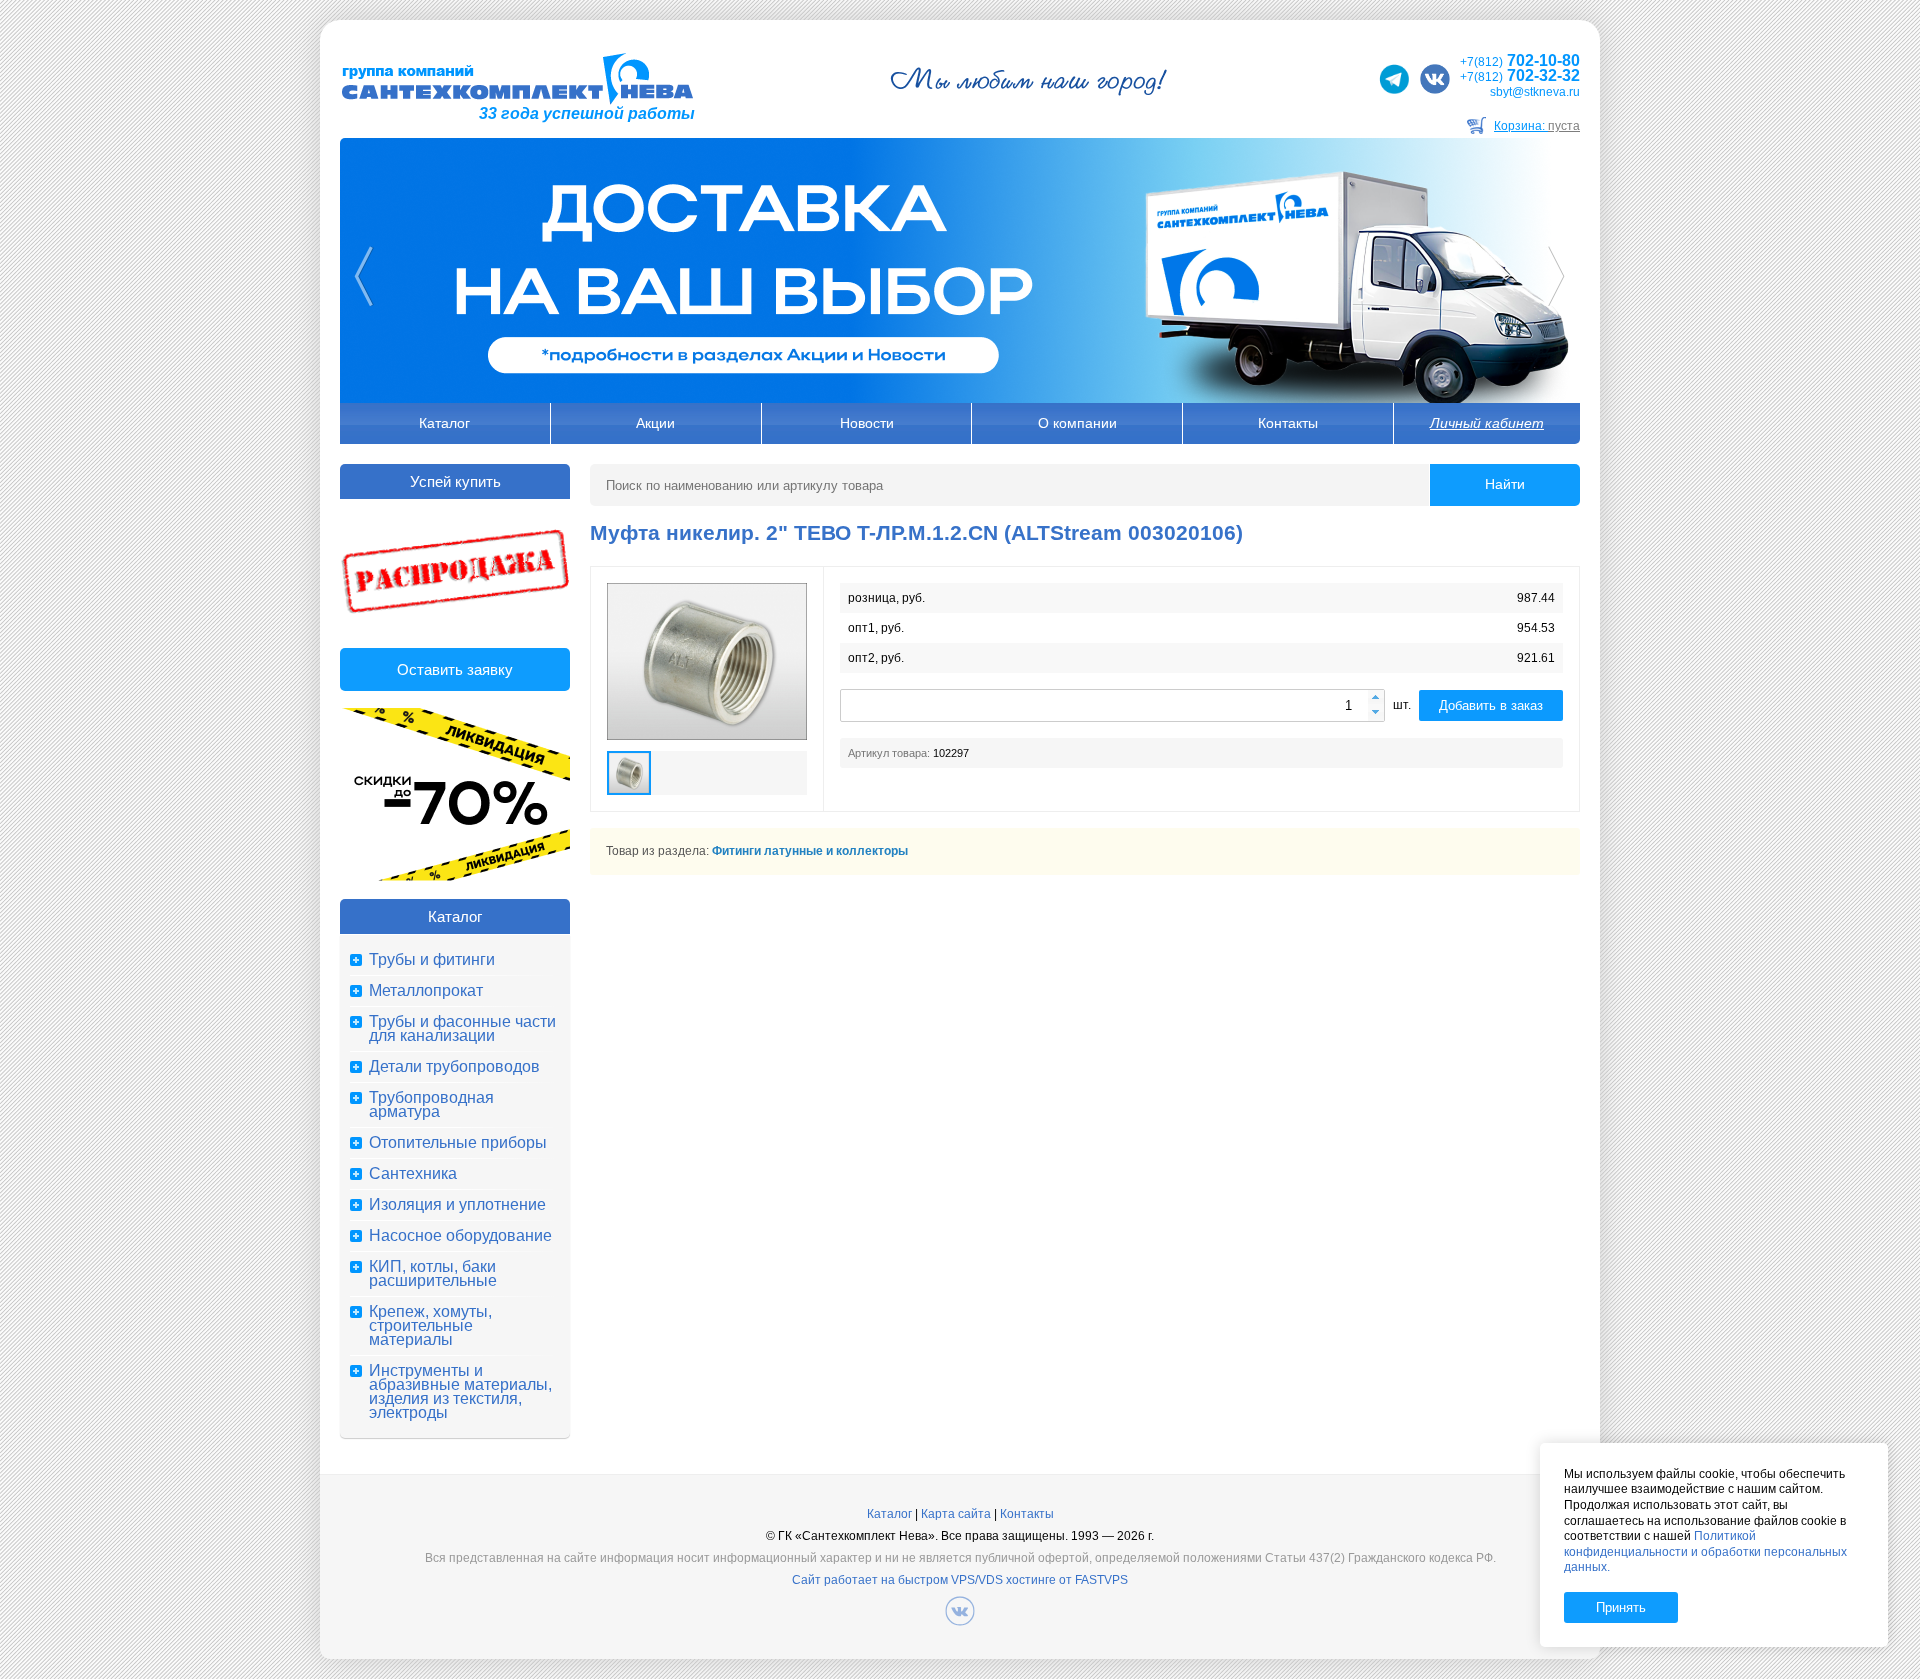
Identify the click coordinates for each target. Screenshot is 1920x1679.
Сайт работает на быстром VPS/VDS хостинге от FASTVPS (960, 1580)
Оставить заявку (455, 669)
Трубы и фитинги (432, 960)
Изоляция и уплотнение (457, 1205)
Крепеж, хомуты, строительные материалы (430, 1326)
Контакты (1288, 423)
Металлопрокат (426, 991)
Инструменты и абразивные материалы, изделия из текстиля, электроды (460, 1392)
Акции (655, 423)
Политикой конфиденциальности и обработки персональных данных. (1705, 1551)
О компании (1077, 423)
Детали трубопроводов (454, 1067)
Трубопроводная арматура (431, 1105)
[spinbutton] (1112, 705)
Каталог (444, 423)
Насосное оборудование (460, 1236)
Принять (1621, 1607)
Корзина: (1537, 126)
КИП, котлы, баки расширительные (433, 1274)
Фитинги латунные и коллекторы (810, 851)
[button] (1376, 698)
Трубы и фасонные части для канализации (462, 1029)
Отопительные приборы (458, 1143)
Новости (867, 423)
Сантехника (413, 1174)
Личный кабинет (1487, 423)
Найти (1505, 484)
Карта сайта (956, 1514)
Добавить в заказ (1491, 705)
